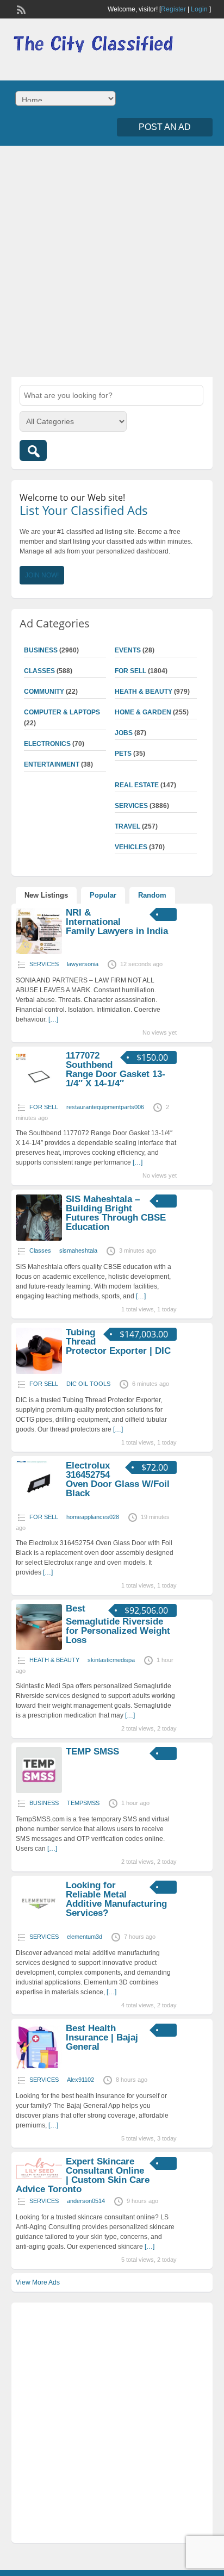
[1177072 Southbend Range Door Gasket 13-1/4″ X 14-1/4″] (39, 1095)
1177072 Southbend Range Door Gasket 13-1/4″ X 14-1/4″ (116, 1069)
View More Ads (38, 2282)
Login (199, 9)
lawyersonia (83, 964)
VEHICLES (131, 847)
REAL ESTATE (137, 785)
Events (128, 650)
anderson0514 (86, 2201)
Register (173, 9)
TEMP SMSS (92, 1751)
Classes (39, 671)
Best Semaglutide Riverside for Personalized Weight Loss (118, 1624)
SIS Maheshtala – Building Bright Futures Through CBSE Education (116, 1213)
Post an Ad (165, 127)
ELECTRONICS (47, 744)
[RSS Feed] (20, 9)
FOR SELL (130, 671)
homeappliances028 (93, 1517)
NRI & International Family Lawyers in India (117, 922)
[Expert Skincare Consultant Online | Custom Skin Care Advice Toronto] (39, 2178)
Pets (123, 754)
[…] (53, 1019)
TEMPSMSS (83, 1803)
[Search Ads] (33, 450)
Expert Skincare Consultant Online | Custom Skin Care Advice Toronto (83, 2175)
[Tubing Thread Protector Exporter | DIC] (39, 1372)
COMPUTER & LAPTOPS (62, 712)
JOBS (124, 733)
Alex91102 (80, 2080)
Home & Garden (143, 712)
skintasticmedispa (111, 1660)
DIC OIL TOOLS (88, 1384)
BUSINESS (41, 650)
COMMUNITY (44, 692)
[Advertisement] (112, 260)
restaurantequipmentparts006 (105, 1107)
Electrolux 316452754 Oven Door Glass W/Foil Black (118, 1479)
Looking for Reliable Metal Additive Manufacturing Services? (116, 1899)
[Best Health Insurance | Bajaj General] (39, 2068)
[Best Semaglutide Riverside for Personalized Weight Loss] (39, 1648)
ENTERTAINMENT (52, 764)
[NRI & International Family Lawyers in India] (39, 952)
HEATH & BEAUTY (144, 692)
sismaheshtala (78, 1250)
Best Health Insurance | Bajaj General (102, 2037)
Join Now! (42, 575)
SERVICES (131, 806)
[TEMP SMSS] (39, 1791)
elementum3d (85, 1937)
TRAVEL (127, 826)
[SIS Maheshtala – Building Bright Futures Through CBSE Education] (39, 1239)
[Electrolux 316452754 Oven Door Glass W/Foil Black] (39, 1505)
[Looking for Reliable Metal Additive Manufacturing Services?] (39, 1925)
